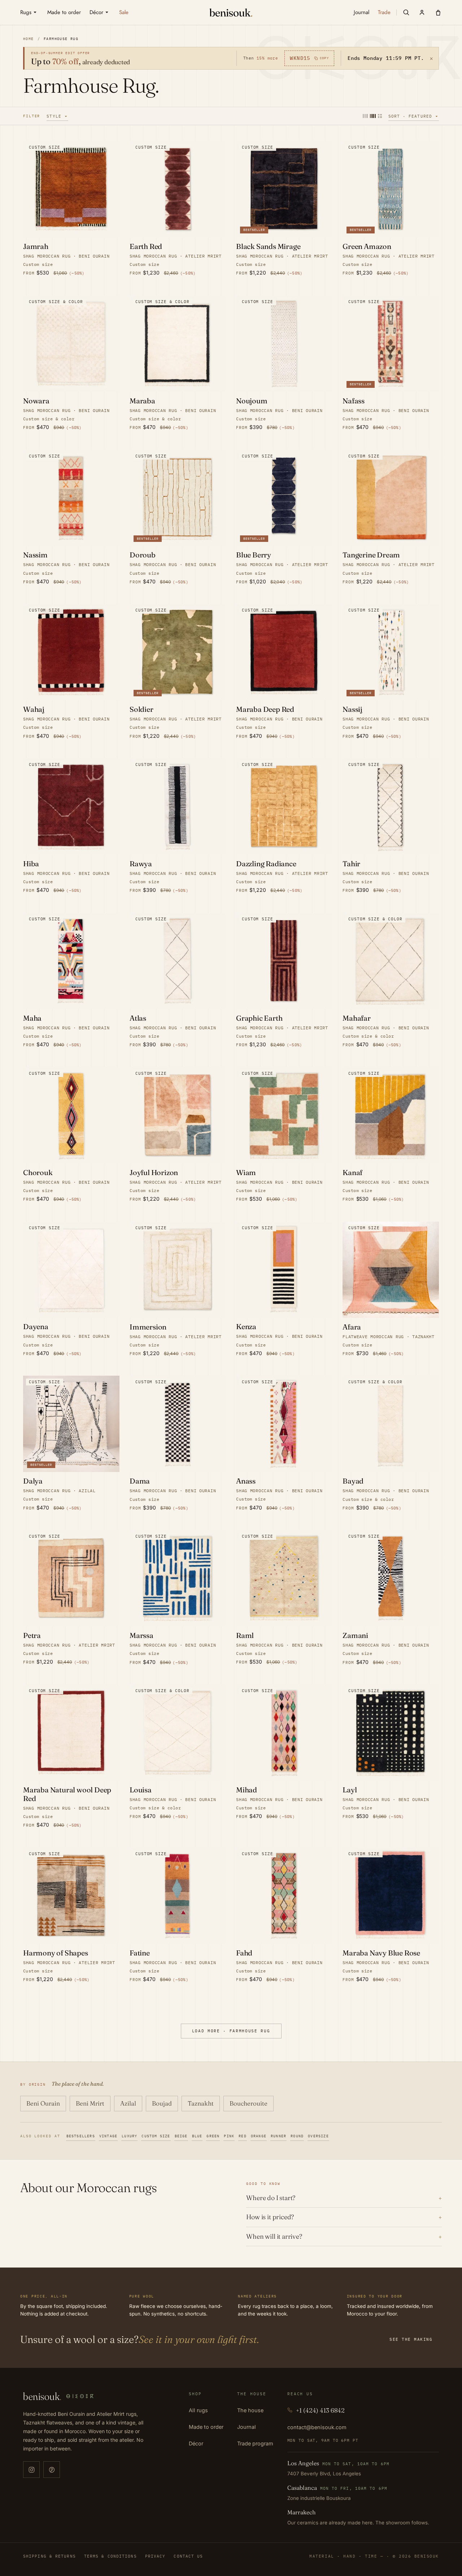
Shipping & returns (49, 2556)
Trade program (255, 2443)
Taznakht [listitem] (201, 2103)
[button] (406, 12)
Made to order (206, 2427)
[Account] (422, 12)
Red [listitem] (243, 2136)
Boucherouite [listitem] (249, 2103)
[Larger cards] (365, 116)
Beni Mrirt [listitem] (90, 2103)
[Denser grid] (373, 116)
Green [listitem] (213, 2136)
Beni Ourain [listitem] (43, 2103)
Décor (196, 2443)
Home (29, 39)
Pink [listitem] (229, 2136)
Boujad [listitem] (162, 2103)
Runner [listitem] (278, 2136)
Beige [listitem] (181, 2136)
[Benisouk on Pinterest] (52, 2470)
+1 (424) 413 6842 (320, 2410)
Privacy (155, 2556)
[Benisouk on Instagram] (31, 2470)
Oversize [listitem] (318, 2136)
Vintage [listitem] (108, 2136)
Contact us (188, 2556)
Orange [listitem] (259, 2136)
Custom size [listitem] (156, 2136)
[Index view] (380, 116)
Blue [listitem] (197, 2136)
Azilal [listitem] (128, 2103)
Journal (247, 2427)
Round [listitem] (297, 2136)
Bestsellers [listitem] (81, 2136)
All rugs (198, 2410)
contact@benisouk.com (317, 2427)
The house (250, 2410)
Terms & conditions (110, 2556)
